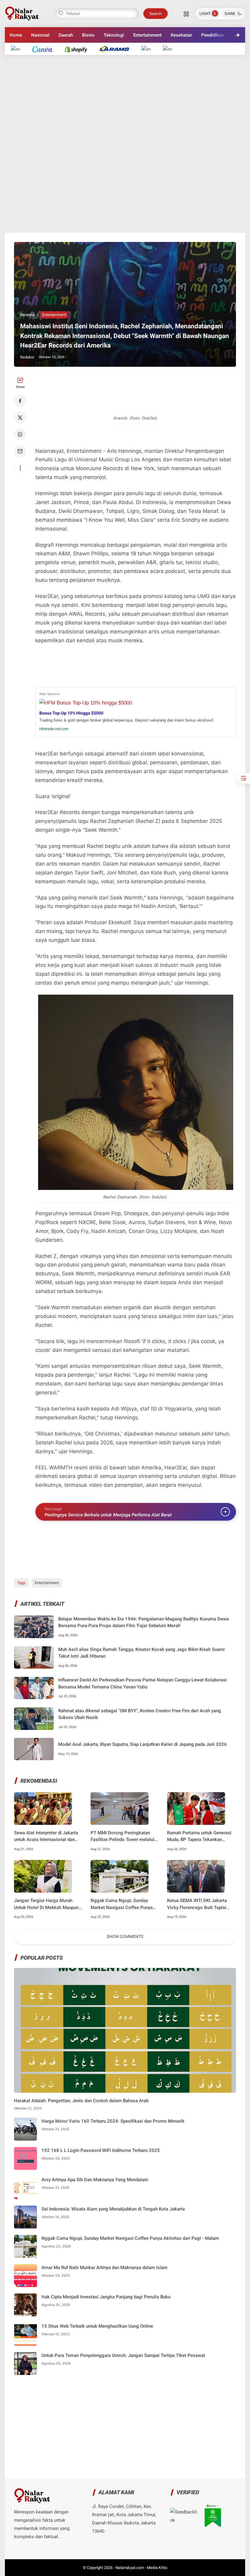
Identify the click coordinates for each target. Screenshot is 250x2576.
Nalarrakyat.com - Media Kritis (141, 2568)
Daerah (66, 35)
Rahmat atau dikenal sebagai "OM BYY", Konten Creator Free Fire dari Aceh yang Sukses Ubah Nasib (140, 1714)
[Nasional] (19, 49)
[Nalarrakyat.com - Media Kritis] (22, 13)
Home (16, 35)
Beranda (27, 315)
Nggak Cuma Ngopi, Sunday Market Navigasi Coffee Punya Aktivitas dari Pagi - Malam (122, 1904)
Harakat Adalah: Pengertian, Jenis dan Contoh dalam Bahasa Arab (81, 2101)
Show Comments (125, 1937)
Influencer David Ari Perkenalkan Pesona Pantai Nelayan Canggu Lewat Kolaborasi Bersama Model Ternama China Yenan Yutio (143, 1683)
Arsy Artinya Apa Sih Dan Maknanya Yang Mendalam (95, 2180)
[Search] (186, 13)
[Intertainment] (79, 49)
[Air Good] (45, 49)
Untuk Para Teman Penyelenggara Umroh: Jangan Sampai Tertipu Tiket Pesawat (123, 2355)
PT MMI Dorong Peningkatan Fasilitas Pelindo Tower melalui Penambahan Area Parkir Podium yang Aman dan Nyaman (124, 1837)
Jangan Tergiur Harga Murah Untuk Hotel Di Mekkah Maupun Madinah (46, 1904)
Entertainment (147, 35)
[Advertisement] (125, 144)
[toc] (243, 778)
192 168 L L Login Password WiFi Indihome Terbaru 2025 (101, 2150)
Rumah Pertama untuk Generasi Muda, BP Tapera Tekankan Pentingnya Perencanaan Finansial (199, 1837)
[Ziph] (118, 49)
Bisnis (88, 35)
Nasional (40, 35)
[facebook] (20, 401)
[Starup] (149, 49)
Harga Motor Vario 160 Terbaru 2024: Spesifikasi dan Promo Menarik (113, 2121)
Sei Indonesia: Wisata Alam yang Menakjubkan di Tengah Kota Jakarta (113, 2209)
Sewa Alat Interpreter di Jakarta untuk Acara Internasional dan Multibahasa (46, 1837)
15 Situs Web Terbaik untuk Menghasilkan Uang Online (97, 2326)
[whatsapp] (20, 434)
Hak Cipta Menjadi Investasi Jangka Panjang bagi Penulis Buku (106, 2297)
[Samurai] (170, 49)
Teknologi (114, 35)
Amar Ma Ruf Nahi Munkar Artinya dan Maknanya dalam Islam (104, 2268)
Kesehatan (181, 35)
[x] (20, 418)
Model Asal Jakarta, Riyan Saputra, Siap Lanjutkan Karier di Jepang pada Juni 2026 (143, 1744)
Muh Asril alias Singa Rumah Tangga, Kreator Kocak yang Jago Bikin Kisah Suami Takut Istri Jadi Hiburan (141, 1653)
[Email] (20, 451)
